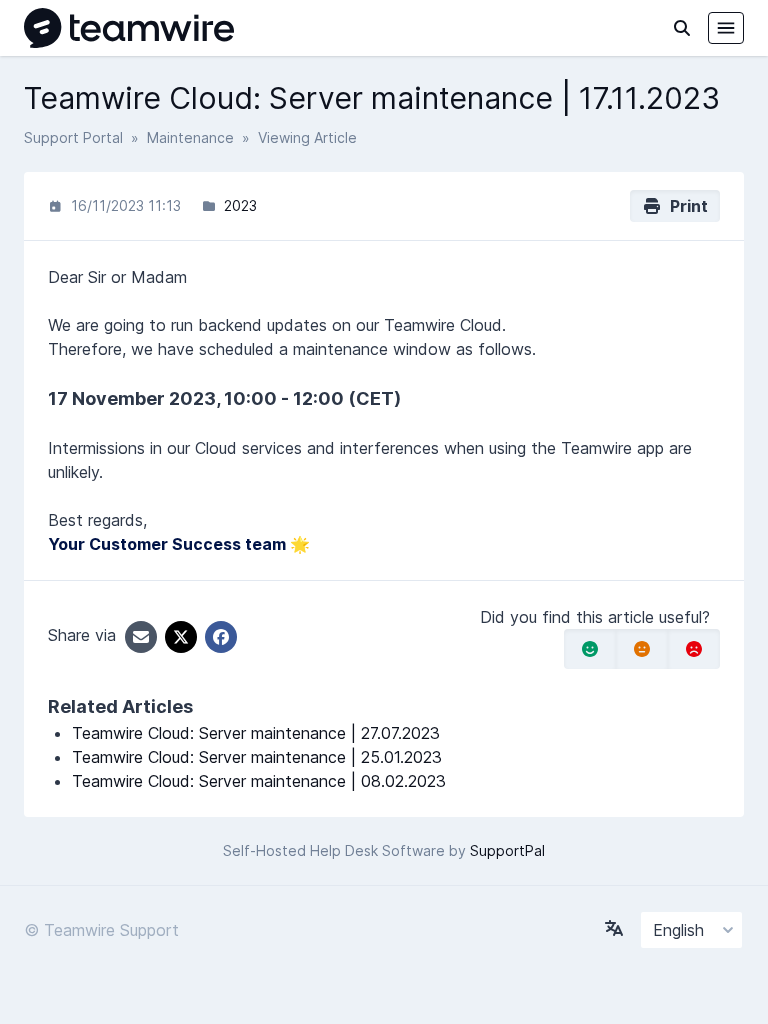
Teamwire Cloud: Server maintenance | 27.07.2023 (256, 733)
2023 (240, 205)
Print (685, 206)
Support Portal (73, 137)
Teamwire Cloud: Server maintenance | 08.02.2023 (259, 781)
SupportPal (507, 850)
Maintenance (190, 137)
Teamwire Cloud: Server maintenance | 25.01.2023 (257, 757)
